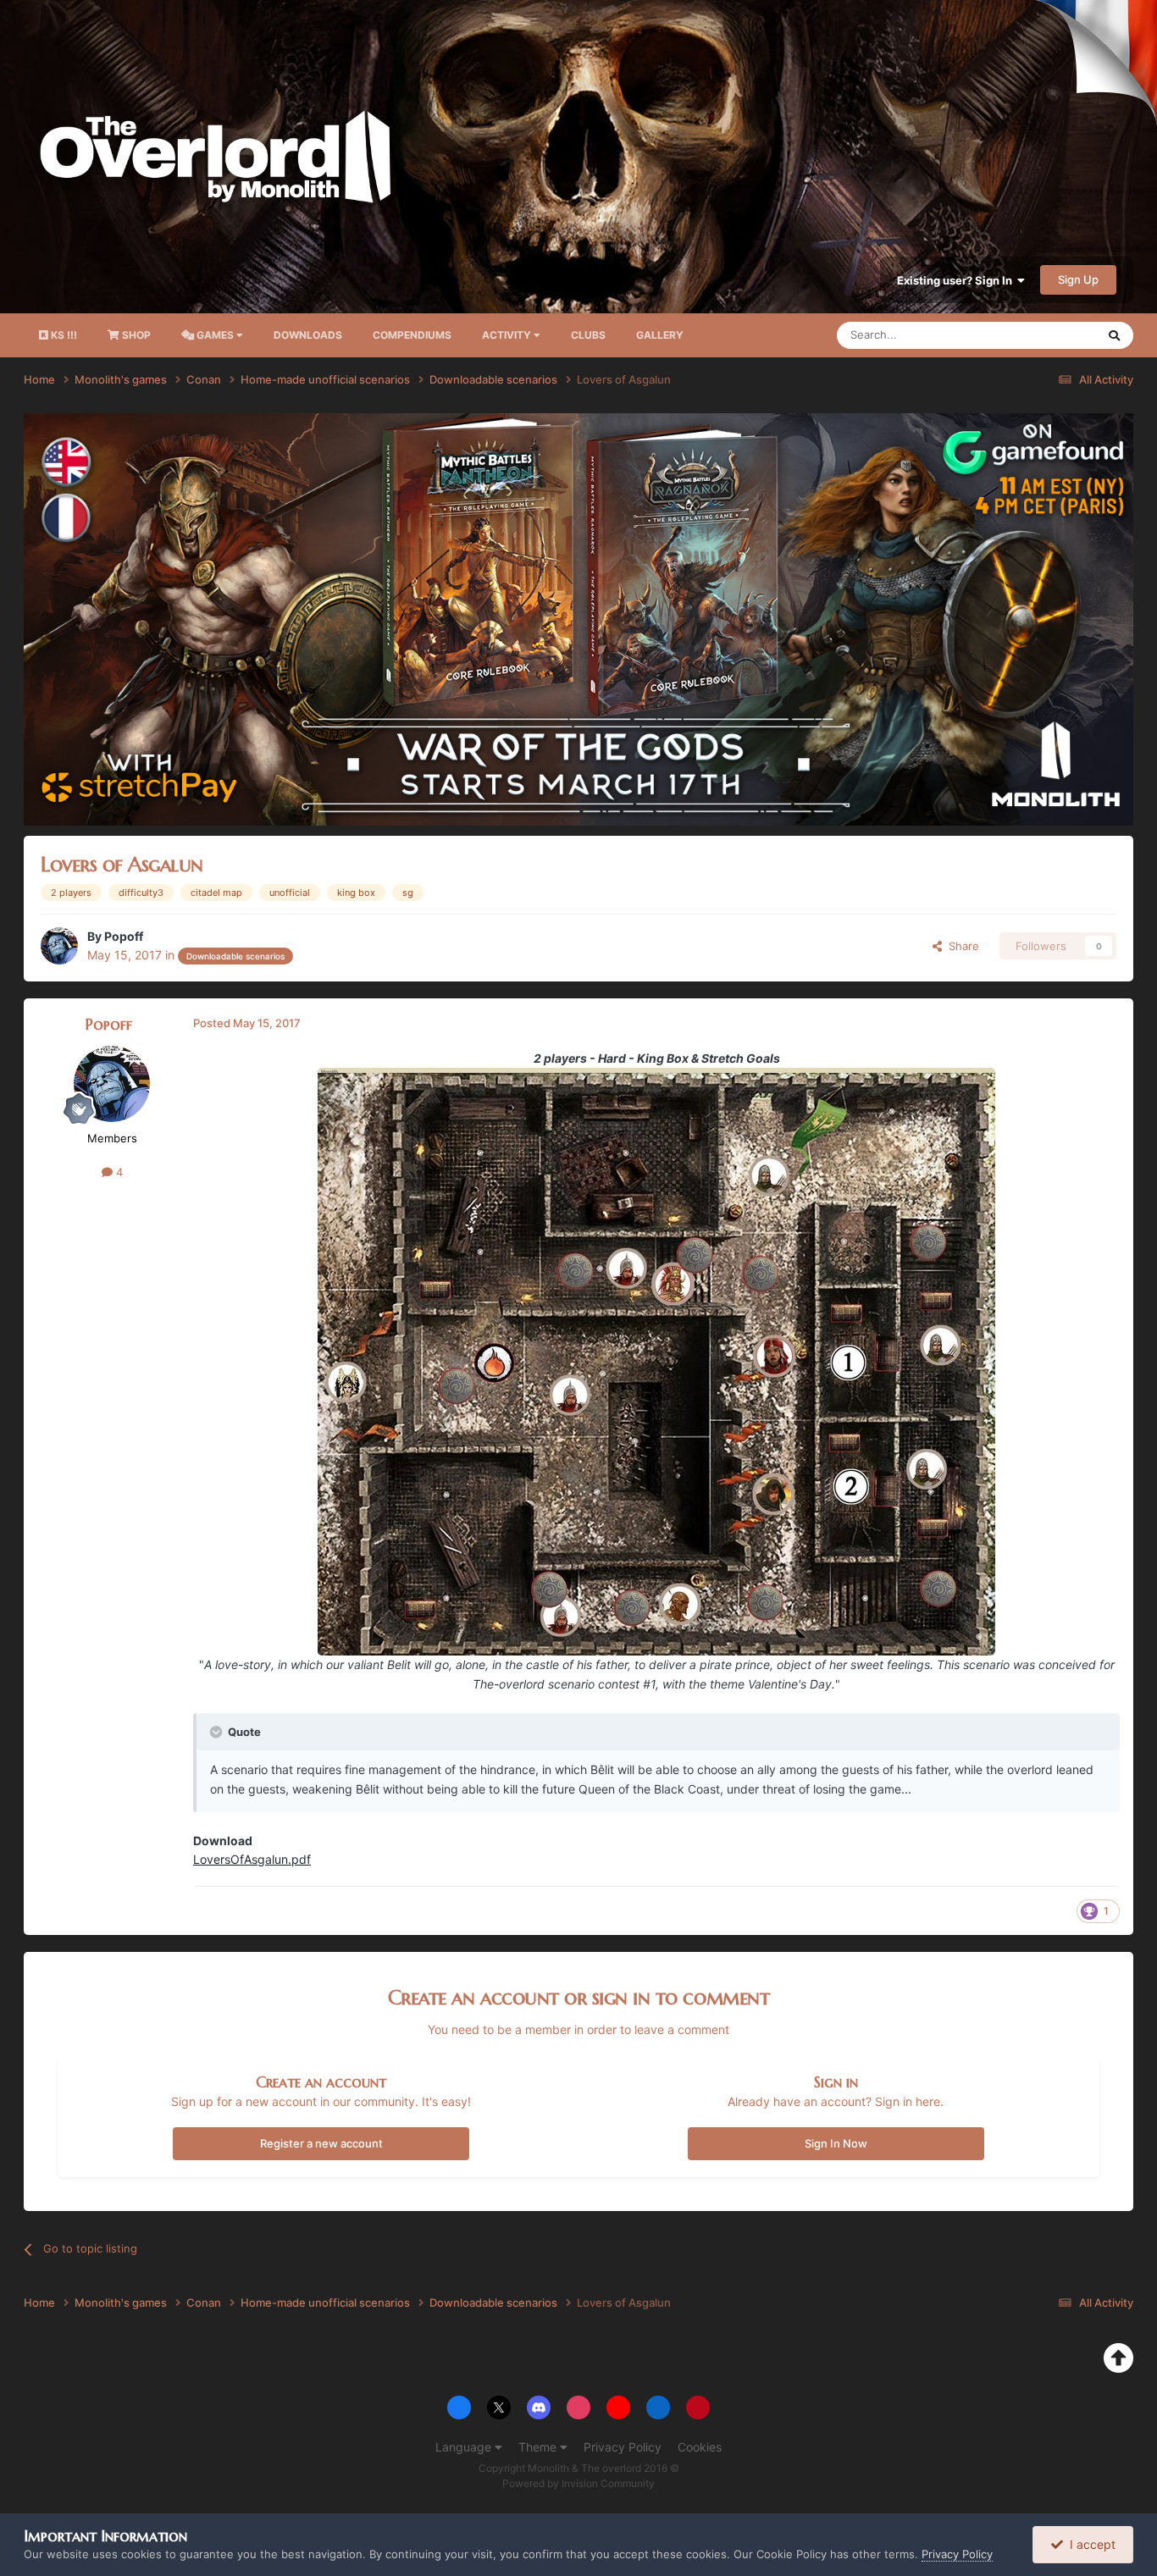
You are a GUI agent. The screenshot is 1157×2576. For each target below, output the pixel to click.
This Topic (1048, 335)
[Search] (1114, 335)
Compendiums (412, 335)
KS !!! (63, 335)
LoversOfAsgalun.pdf (252, 1859)
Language (465, 2447)
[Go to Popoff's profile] (59, 946)
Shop (135, 335)
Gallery (660, 335)
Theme (539, 2447)
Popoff (124, 936)
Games (215, 335)
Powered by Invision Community (578, 2483)
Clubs (588, 335)
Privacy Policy (623, 2447)
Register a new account (321, 2143)
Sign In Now (836, 2143)
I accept (1089, 2544)
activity (508, 335)
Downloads (308, 335)
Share (960, 946)
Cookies (700, 2447)
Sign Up (1078, 279)
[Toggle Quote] (218, 1732)
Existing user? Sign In (957, 280)
